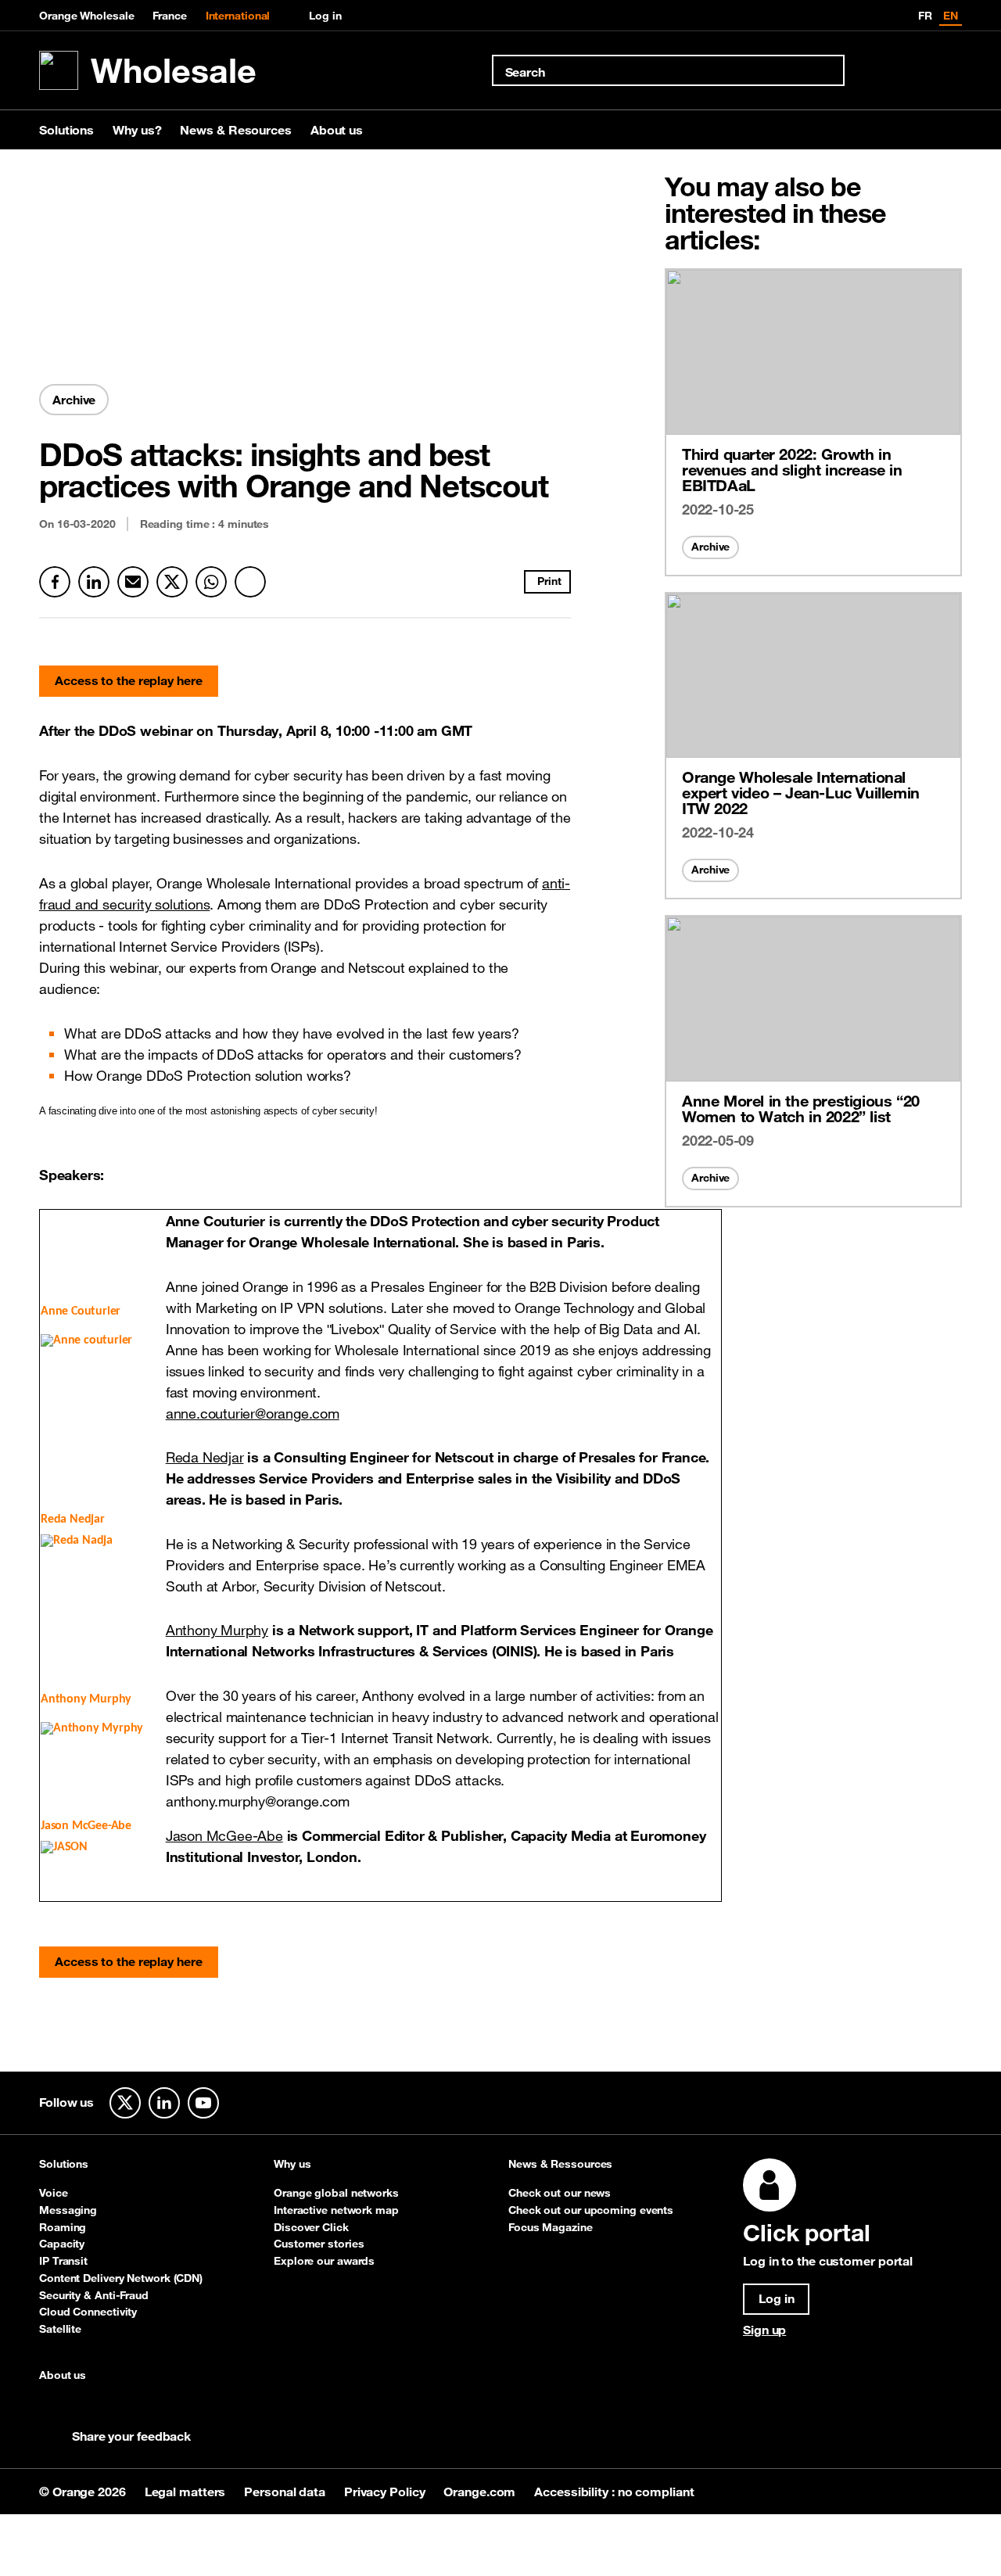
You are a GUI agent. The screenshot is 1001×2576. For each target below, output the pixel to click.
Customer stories (319, 2244)
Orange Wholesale (86, 16)
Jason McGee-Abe (224, 1835)
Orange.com (481, 2492)
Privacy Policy (386, 2492)
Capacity (62, 2244)
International (238, 16)
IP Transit (63, 2261)
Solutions (66, 130)
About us (337, 130)
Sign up (764, 2330)
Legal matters (187, 2492)
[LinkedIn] (94, 582)
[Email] (133, 582)
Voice (54, 2193)
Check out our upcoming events (591, 2210)
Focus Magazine (551, 2227)
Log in (325, 16)
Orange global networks (336, 2193)
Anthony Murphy (217, 1630)
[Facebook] (55, 582)
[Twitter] (172, 582)
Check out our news (560, 2193)
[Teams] (250, 582)
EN (951, 16)
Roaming (63, 2227)
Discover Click (311, 2227)
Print (549, 581)
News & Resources (235, 130)
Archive (710, 547)
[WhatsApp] (211, 582)
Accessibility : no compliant (614, 2492)
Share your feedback (131, 2436)
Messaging (68, 2210)
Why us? (137, 130)
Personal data (286, 2492)
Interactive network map (336, 2210)
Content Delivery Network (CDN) (121, 2278)
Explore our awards (324, 2261)
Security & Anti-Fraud (94, 2295)
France (169, 16)
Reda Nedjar (205, 1457)
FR (925, 16)
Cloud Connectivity (88, 2312)
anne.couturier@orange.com (253, 1413)
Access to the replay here (129, 680)
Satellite (60, 2329)
